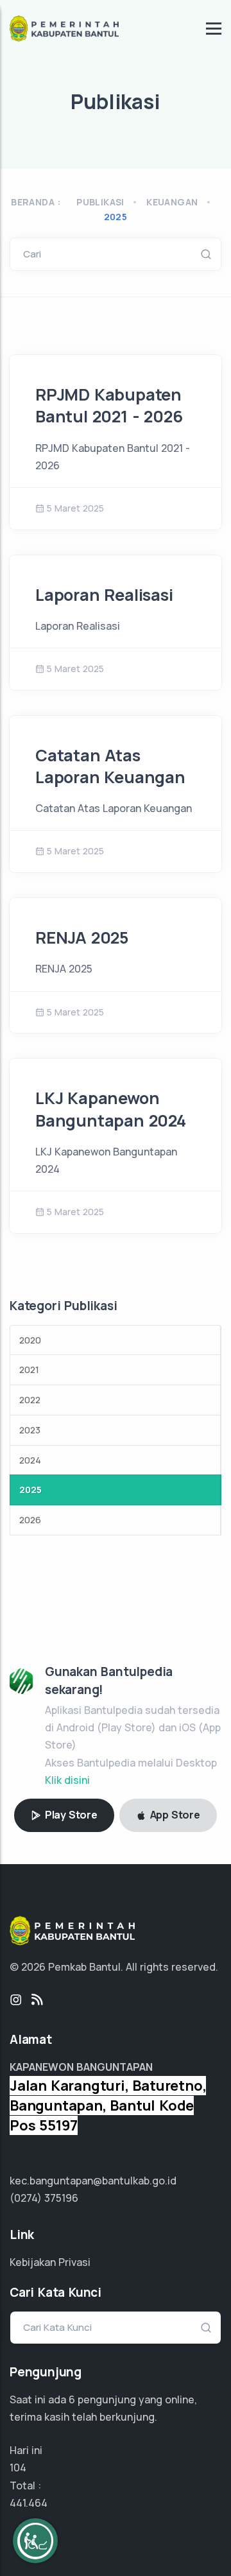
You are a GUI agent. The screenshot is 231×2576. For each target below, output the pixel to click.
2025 (116, 217)
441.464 (29, 2503)
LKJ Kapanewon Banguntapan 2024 (111, 1109)
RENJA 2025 (82, 938)
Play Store (70, 1815)
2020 (30, 1340)
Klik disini (67, 1780)
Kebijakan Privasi (50, 2262)
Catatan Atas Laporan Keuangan (110, 766)
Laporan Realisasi (104, 595)
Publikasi (100, 202)
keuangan (172, 202)
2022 (30, 1400)
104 (18, 2468)
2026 (30, 1520)
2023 (30, 1430)
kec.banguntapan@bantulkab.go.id (93, 2181)
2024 (30, 1460)
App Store (174, 1815)
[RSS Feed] (37, 2000)
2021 (29, 1370)
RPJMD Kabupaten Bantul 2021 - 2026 (109, 405)
